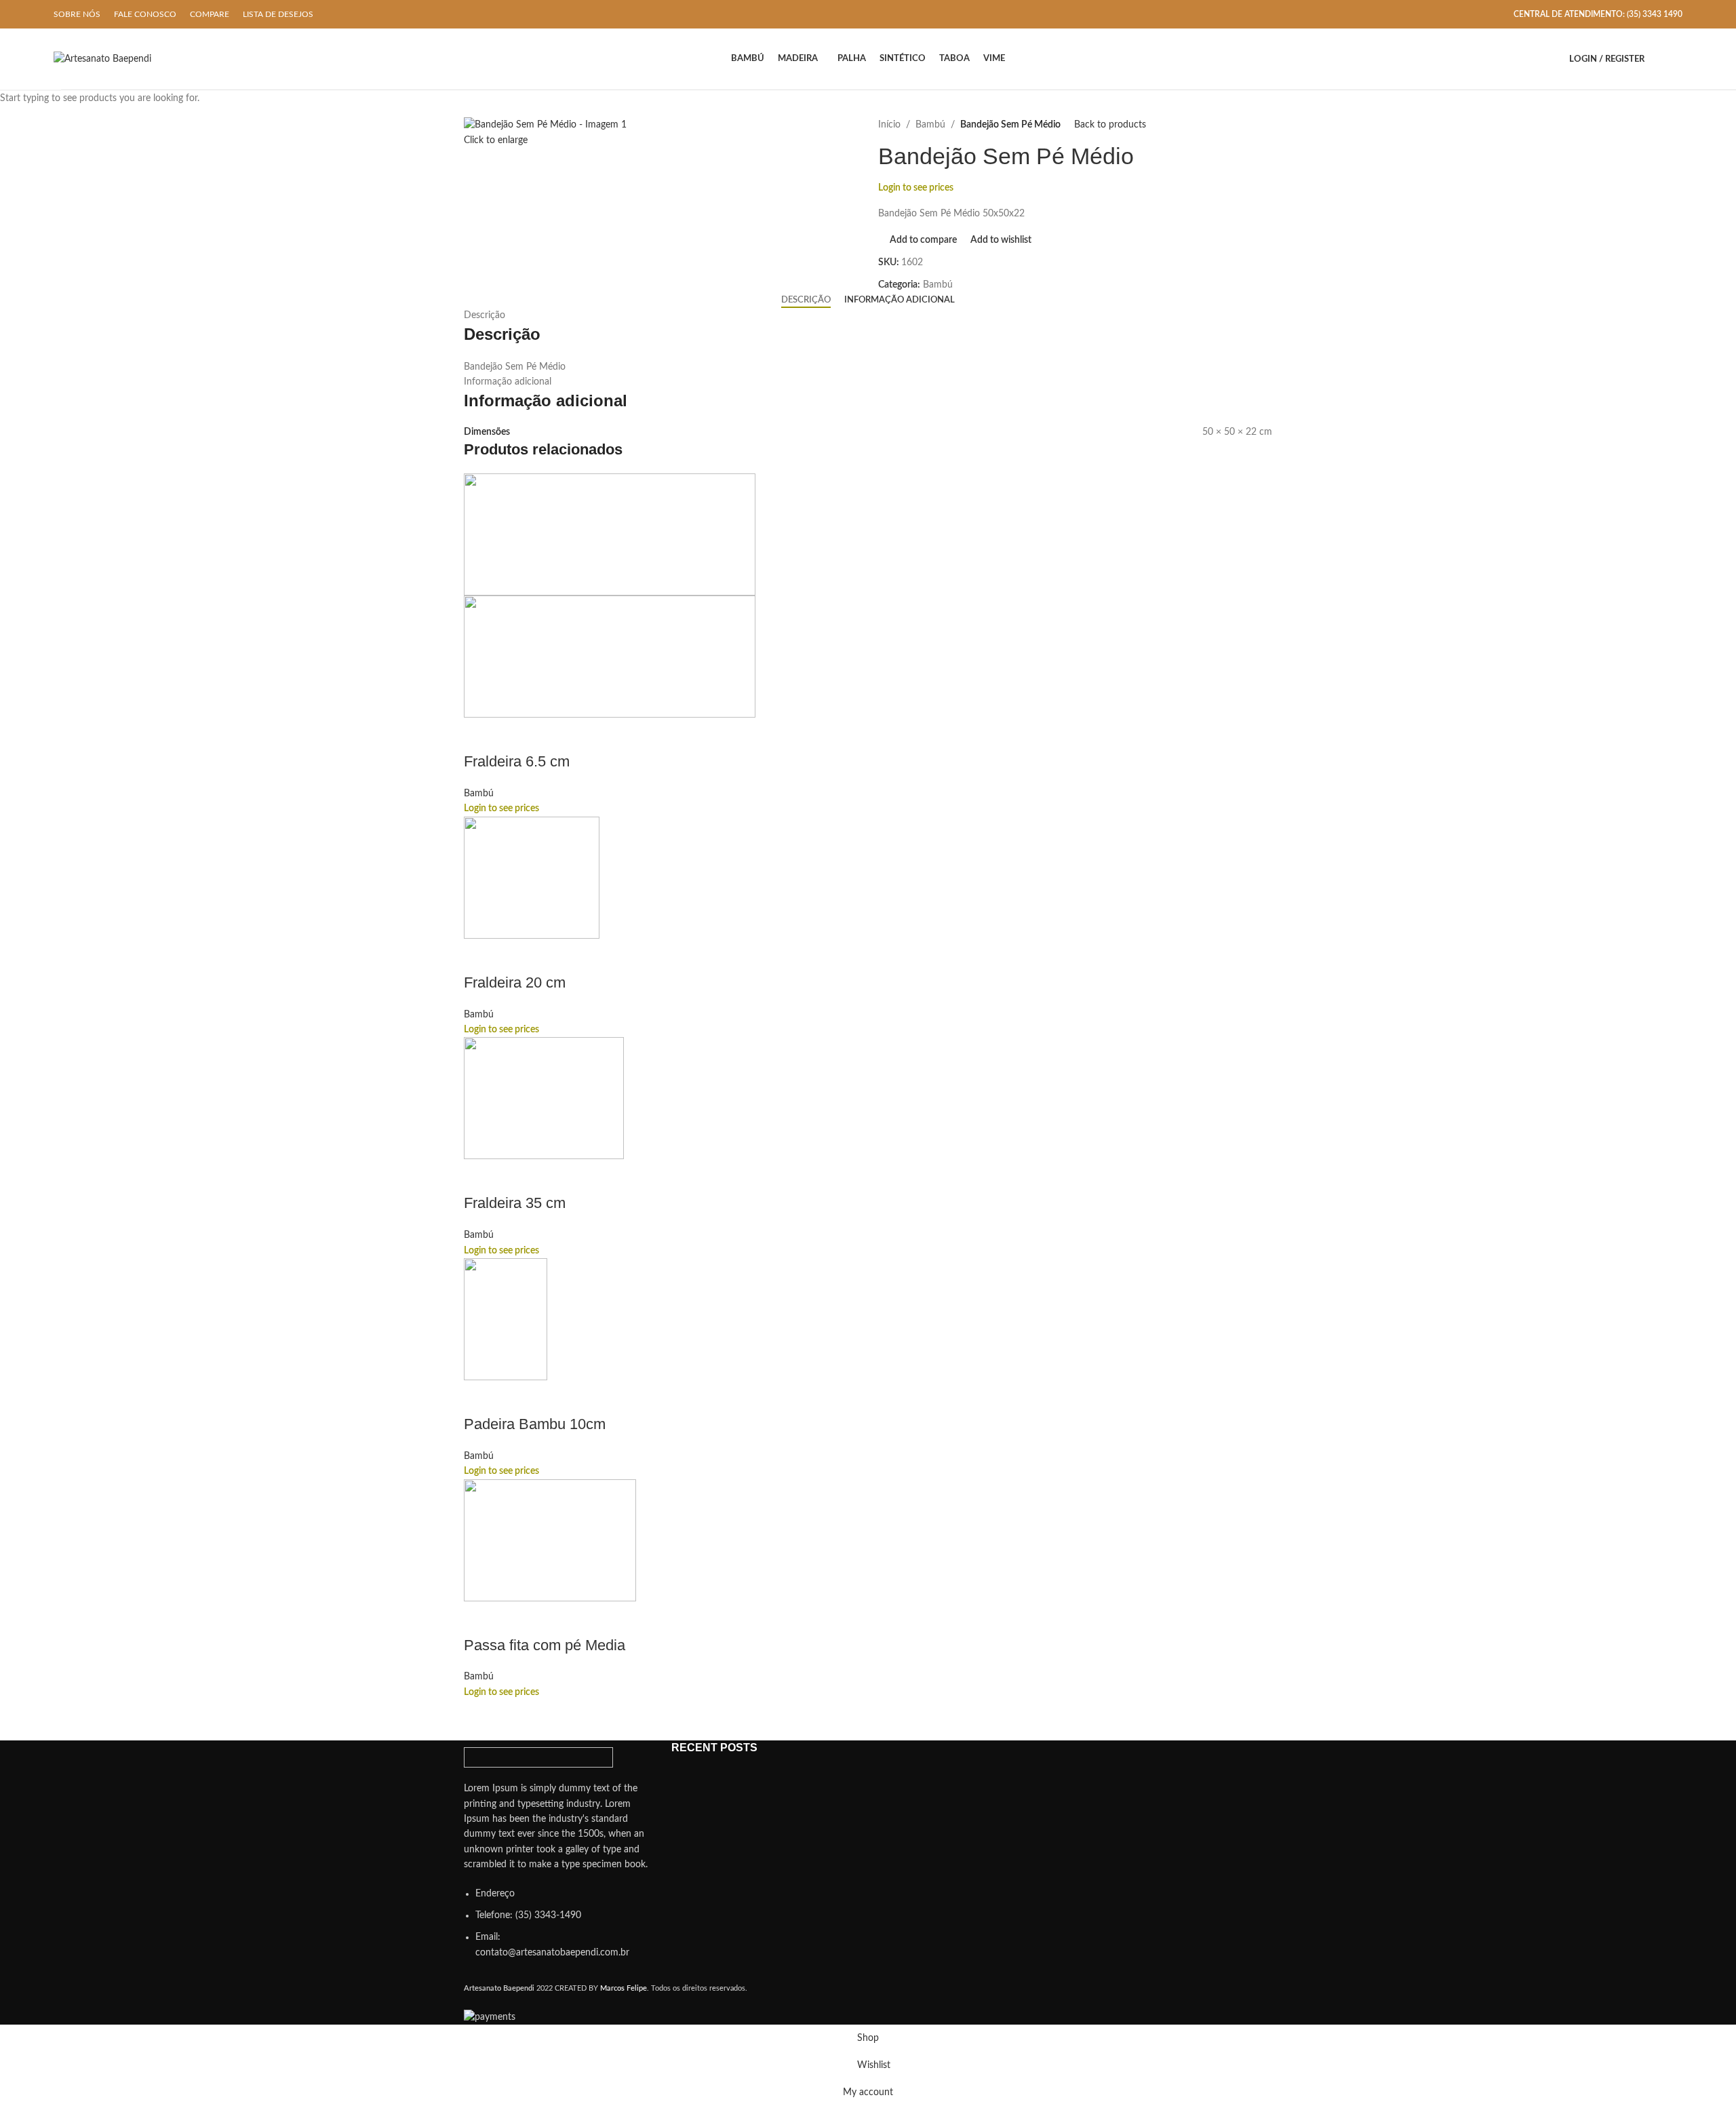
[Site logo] (102, 59)
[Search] (1658, 59)
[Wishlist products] (1677, 59)
